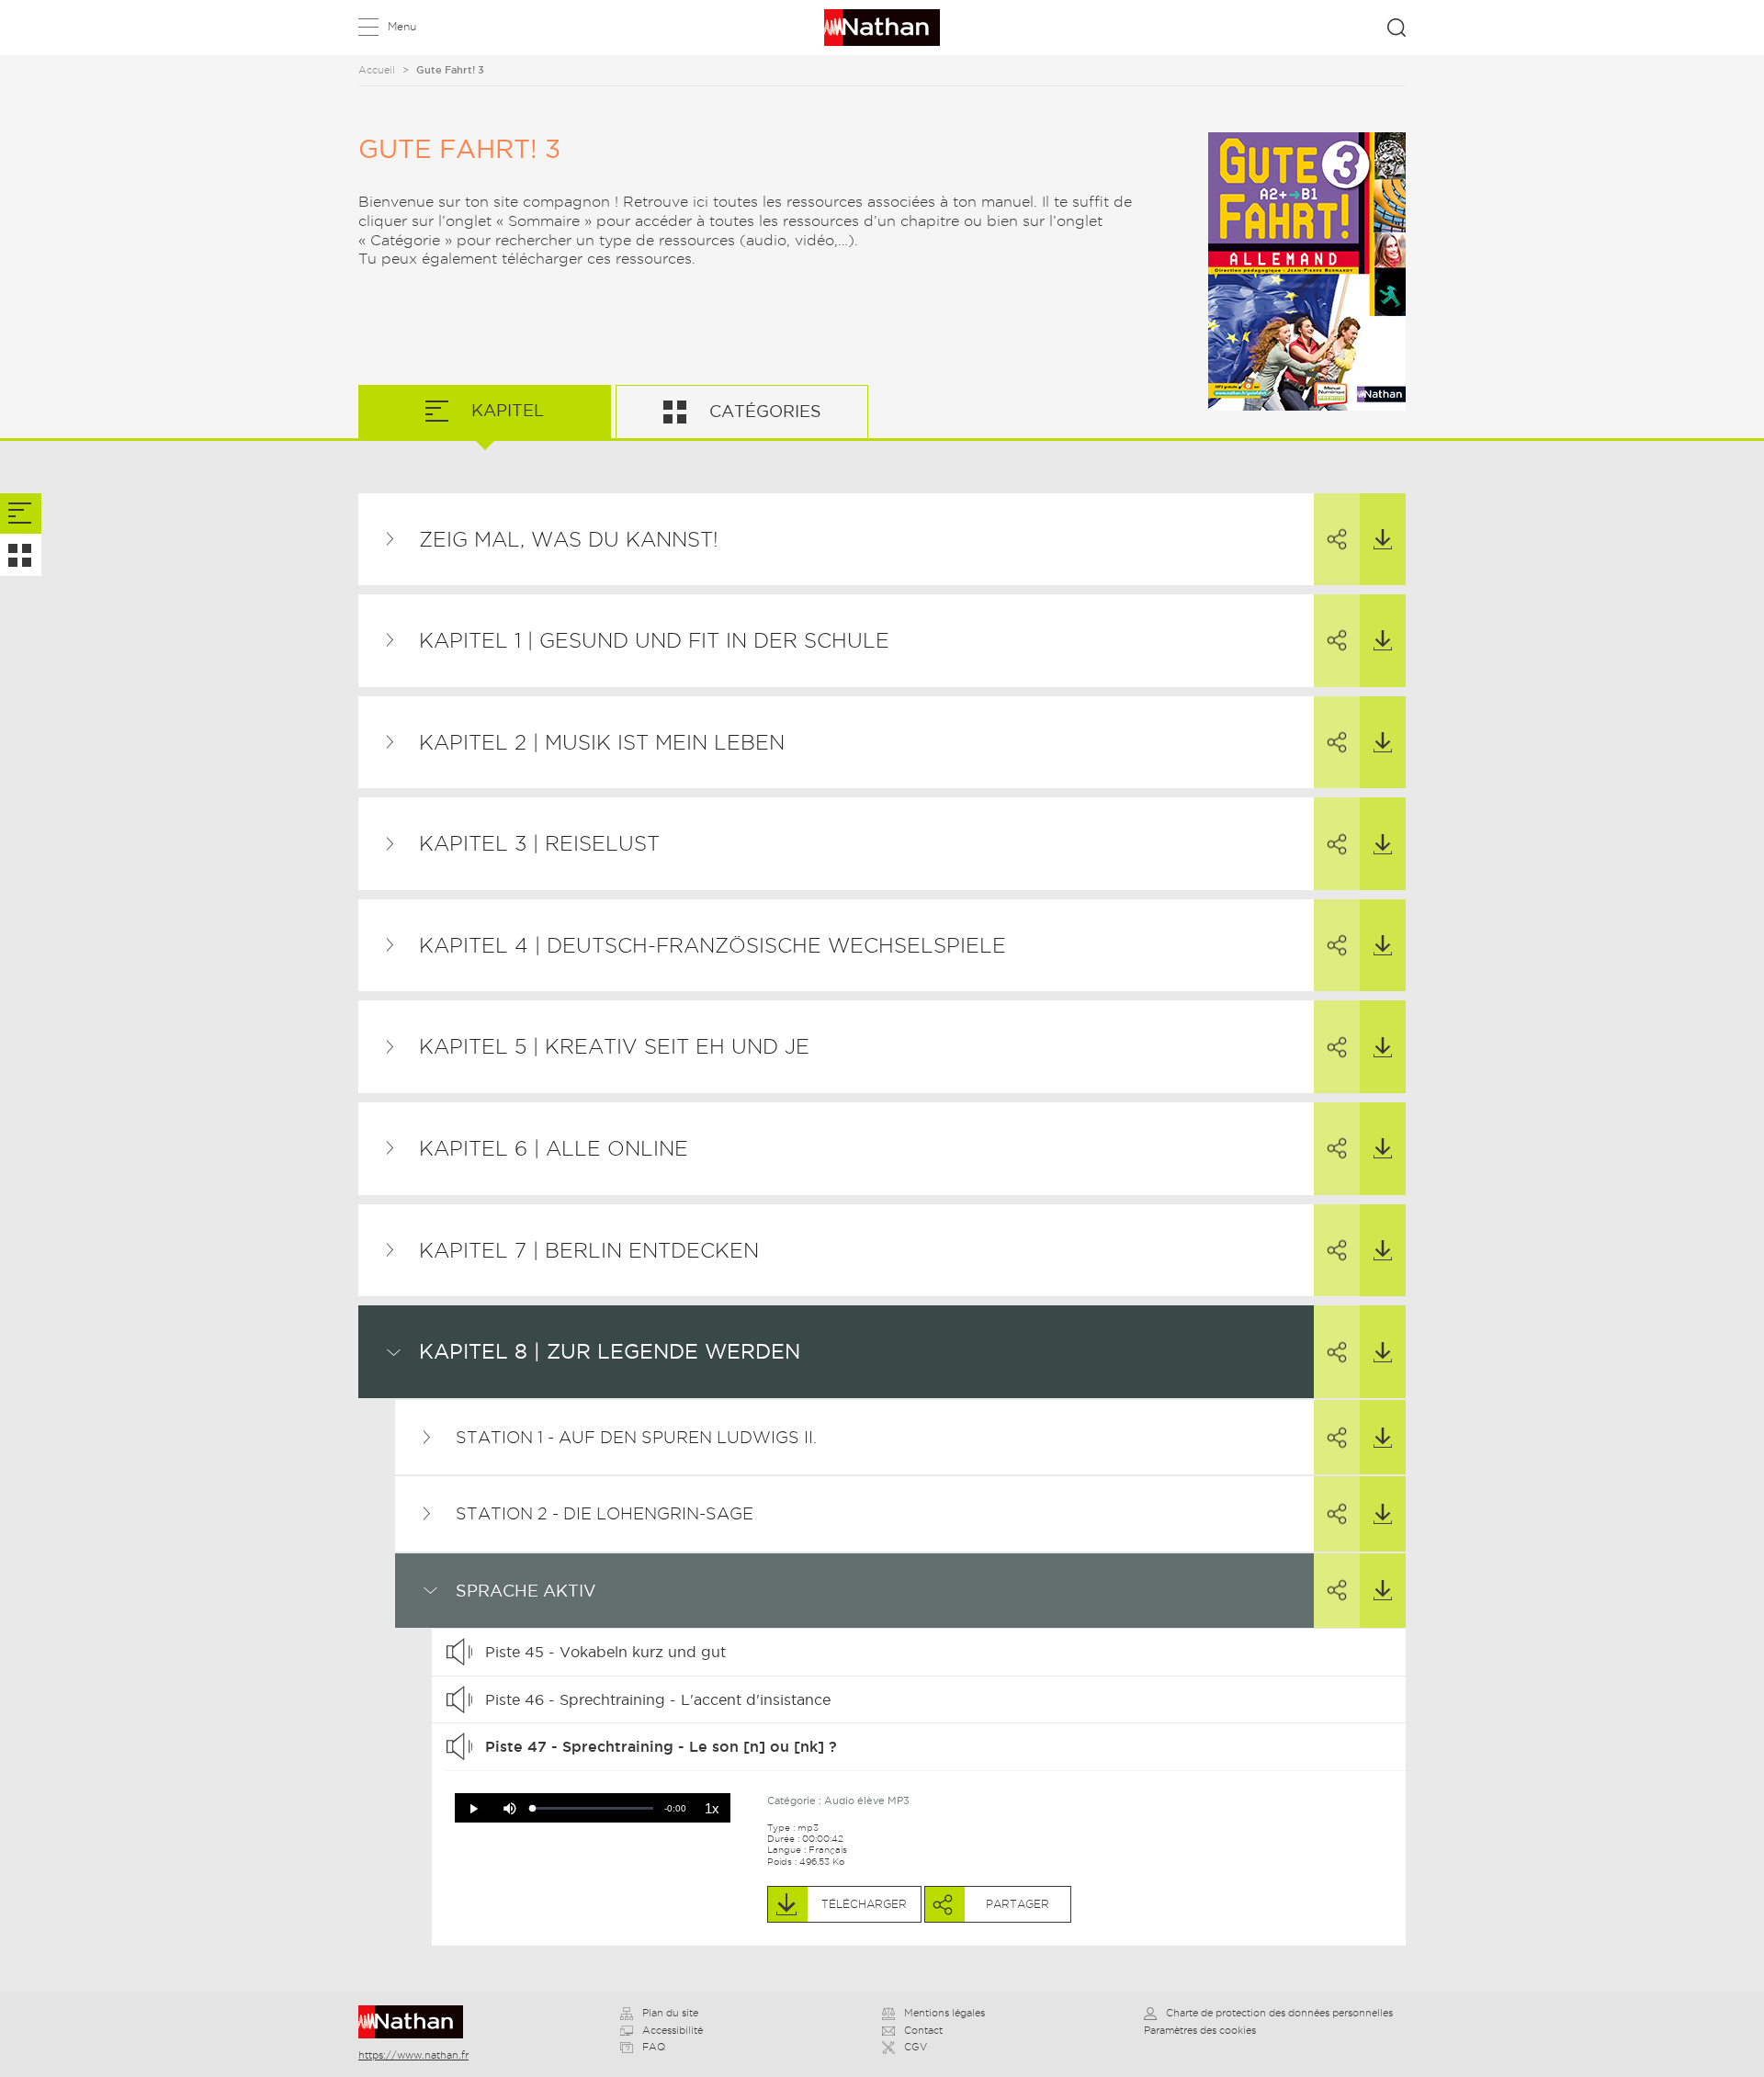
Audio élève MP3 (867, 1800)
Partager (1337, 540)
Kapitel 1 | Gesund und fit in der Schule (654, 640)
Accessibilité (673, 2030)
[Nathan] (417, 2022)
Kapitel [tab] (505, 410)
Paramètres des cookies (1200, 2030)
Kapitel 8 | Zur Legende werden (610, 1351)
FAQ (654, 2047)
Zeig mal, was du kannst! (569, 539)
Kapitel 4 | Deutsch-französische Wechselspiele (712, 945)
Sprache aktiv (526, 1591)
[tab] (21, 514)
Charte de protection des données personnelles (1279, 2013)
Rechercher (1396, 28)
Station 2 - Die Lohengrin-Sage (605, 1513)
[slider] (593, 1808)
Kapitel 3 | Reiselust (539, 843)
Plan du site (670, 2013)
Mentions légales (944, 2013)
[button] (473, 1809)
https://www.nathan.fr (413, 2055)
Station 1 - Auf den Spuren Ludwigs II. (636, 1437)
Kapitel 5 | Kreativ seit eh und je (614, 1046)
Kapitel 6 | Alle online (554, 1148)
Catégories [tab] (763, 411)
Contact (923, 2030)
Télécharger (1383, 540)
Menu (402, 26)
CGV (916, 2047)
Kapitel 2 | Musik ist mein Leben (602, 742)
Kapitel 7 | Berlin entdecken (589, 1250)
